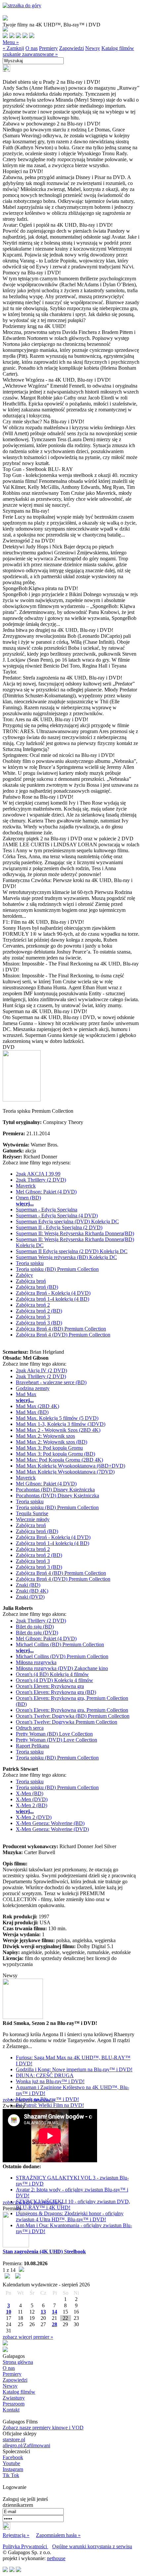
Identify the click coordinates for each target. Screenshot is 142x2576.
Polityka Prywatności (25, 2546)
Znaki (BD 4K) (32, 1591)
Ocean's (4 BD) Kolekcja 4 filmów (52, 1674)
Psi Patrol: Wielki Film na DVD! (50, 2105)
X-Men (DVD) (32, 1799)
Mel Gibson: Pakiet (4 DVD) (46, 1192)
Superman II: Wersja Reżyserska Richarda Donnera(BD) (75, 1233)
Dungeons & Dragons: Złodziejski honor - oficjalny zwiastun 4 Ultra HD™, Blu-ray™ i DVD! (70, 2216)
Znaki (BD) (28, 1585)
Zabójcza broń (31, 1281)
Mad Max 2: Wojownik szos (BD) (52, 1442)
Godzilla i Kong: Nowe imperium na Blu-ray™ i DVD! (74, 2069)
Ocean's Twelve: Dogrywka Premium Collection (67, 1722)
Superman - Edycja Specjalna (47, 1210)
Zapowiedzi (71, 48)
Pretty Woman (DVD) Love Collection (56, 1740)
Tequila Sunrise (32, 1513)
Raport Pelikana (33, 1746)
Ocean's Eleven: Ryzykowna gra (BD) (56, 1692)
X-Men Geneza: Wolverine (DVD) (52, 1829)
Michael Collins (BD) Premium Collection (60, 1644)
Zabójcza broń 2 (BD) (39, 1311)
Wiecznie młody (33, 1519)
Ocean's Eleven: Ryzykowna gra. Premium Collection (72, 1710)
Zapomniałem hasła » (58, 2535)
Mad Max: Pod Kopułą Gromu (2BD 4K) (59, 1460)
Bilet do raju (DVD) (37, 1633)
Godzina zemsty (33, 1388)
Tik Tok (11, 2475)
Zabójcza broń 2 (33, 1305)
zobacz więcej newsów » (29, 2100)
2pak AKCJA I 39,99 (38, 1174)
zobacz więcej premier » (28, 2337)
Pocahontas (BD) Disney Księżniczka (55, 1490)
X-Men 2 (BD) (32, 1805)
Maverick (26, 1186)
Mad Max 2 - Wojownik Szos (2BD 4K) (58, 1430)
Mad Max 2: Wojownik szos (45, 1436)
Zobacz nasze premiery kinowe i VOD (43, 2428)
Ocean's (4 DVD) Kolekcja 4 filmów (54, 1680)
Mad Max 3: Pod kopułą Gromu (49, 1448)
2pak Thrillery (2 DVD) (41, 1180)
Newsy (93, 48)
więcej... (25, 1204)
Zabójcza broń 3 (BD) (39, 1323)
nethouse (56, 2558)
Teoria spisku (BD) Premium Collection (57, 1269)
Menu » (11, 42)
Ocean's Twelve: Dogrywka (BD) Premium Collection (73, 1716)
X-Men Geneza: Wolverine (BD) (50, 1823)
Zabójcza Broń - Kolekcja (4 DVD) (53, 1293)
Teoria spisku (30, 1263)
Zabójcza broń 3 (33, 1317)
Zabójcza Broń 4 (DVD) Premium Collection (63, 1335)
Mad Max (26, 1394)
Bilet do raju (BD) (35, 1627)
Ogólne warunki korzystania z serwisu (92, 2546)
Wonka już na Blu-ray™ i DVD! (50, 2081)
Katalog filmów (118, 48)
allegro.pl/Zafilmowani (26, 2445)
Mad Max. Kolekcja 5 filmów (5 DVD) (57, 1418)
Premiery (48, 48)
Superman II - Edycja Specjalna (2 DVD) (59, 1227)
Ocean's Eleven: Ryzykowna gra (50, 1686)
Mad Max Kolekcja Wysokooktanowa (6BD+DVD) (71, 1466)
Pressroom (14, 2404)
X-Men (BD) (30, 1793)
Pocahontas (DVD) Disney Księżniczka (57, 1496)
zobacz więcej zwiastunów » (33, 2202)
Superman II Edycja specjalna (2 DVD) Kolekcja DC (72, 1251)
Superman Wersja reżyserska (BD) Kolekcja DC (66, 1257)
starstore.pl (14, 2439)
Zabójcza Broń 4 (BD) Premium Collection (61, 1329)
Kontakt (11, 2410)
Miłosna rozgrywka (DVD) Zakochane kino (62, 1668)
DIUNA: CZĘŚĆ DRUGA (45, 2075)
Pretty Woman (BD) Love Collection (54, 1734)
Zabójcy (24, 1275)
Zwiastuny (14, 2398)
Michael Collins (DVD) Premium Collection (62, 1656)
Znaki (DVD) (30, 1597)
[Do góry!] (22, 5)
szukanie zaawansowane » (30, 54)
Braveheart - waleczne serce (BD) (51, 1382)
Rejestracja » (16, 2535)
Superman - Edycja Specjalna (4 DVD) (57, 1216)
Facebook (13, 2457)
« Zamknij (13, 48)
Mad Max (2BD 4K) (37, 1406)
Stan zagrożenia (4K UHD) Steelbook (44, 2251)
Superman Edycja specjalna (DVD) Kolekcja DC (67, 1221)
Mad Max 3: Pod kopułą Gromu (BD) (55, 1454)
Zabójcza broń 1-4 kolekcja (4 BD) (53, 1299)
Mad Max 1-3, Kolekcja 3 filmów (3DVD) (61, 1424)
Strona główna (18, 2362)
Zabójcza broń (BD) (37, 1287)
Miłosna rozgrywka (36, 1662)
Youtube (11, 2463)
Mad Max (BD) (32, 1412)
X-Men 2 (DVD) (34, 1817)
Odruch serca (30, 1728)
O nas (32, 48)
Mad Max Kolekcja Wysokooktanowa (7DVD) (65, 1472)
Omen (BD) (28, 1198)
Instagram (13, 2469)
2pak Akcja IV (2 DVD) (41, 1370)
